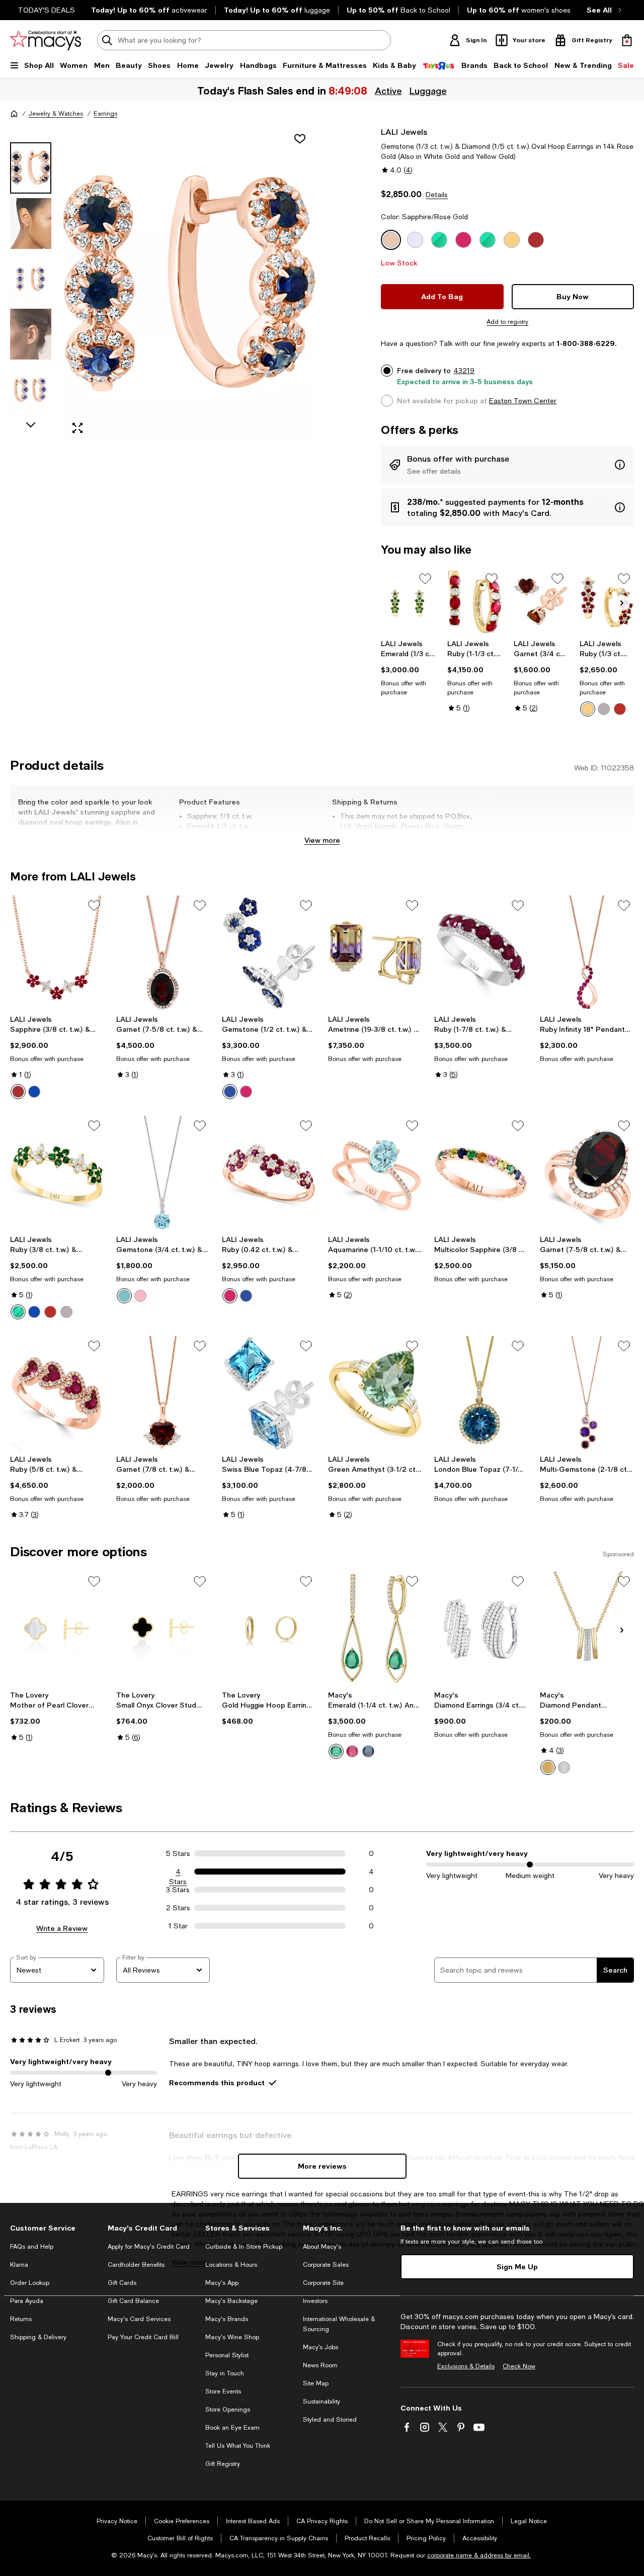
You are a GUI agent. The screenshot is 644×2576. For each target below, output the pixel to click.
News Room (320, 2365)
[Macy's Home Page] (46, 40)
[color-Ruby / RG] (620, 709)
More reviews (322, 2166)
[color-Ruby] (18, 1092)
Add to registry (507, 322)
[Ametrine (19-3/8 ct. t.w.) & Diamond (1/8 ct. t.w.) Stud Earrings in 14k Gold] (375, 953)
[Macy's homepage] (14, 114)
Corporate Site (323, 2283)
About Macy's (322, 2247)
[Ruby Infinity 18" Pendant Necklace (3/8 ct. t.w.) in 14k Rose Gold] (587, 953)
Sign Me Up (517, 2267)
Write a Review (62, 1928)
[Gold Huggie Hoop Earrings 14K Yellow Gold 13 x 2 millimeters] (269, 1629)
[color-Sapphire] (34, 1092)
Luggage (428, 91)
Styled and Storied (330, 2420)
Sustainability (321, 2402)
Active (388, 91)
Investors (315, 2301)
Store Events (223, 2391)
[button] (163, 284)
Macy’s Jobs (320, 2347)
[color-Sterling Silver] (564, 1767)
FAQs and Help (32, 2247)
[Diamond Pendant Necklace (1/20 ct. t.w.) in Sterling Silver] (587, 1629)
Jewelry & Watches (56, 114)
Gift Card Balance (133, 2301)
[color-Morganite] (140, 1296)
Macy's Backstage (231, 2301)
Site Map (316, 2383)
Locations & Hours (231, 2265)
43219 (464, 371)
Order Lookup (30, 2283)
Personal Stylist (227, 2355)
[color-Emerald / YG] (18, 1312)
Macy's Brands (227, 2319)
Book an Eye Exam (232, 2428)
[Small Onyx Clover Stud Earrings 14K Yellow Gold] (163, 1629)
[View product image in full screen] (77, 428)
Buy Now (573, 296)
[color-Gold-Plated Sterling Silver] (548, 1767)
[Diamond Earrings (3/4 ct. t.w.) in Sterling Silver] (481, 1629)
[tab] (31, 168)
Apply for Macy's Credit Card (149, 2247)
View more (322, 840)
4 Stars (178, 1872)
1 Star (178, 1926)
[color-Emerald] (336, 1751)
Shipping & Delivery (38, 2337)
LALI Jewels (404, 131)
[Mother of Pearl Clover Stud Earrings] (57, 1629)
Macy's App (222, 2283)
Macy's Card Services (139, 2319)
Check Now (519, 2366)
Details (437, 195)
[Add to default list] (425, 579)
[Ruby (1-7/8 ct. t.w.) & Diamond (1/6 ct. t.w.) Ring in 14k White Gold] (481, 953)
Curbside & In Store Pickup (244, 2247)
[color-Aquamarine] (124, 1296)
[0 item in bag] (627, 40)
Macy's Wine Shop (232, 2337)
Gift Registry (223, 2464)
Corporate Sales (326, 2265)
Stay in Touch (225, 2373)
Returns (21, 2319)
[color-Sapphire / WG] (34, 1312)
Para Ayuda (27, 2301)
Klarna (19, 2265)
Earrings (105, 114)
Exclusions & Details (466, 2366)
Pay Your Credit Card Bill (143, 2337)
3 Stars (178, 1890)
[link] (408, 668)
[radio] (588, 709)
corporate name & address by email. (479, 2555)
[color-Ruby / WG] (604, 709)
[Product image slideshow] (190, 284)
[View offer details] (507, 465)
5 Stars (178, 1853)
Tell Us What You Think (238, 2446)
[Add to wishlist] (300, 139)
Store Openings (228, 2410)
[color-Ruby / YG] (588, 709)
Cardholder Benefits (136, 2265)
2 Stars (178, 1908)
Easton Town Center (523, 401)
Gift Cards (122, 2283)
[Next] (622, 603)
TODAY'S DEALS (47, 10)
